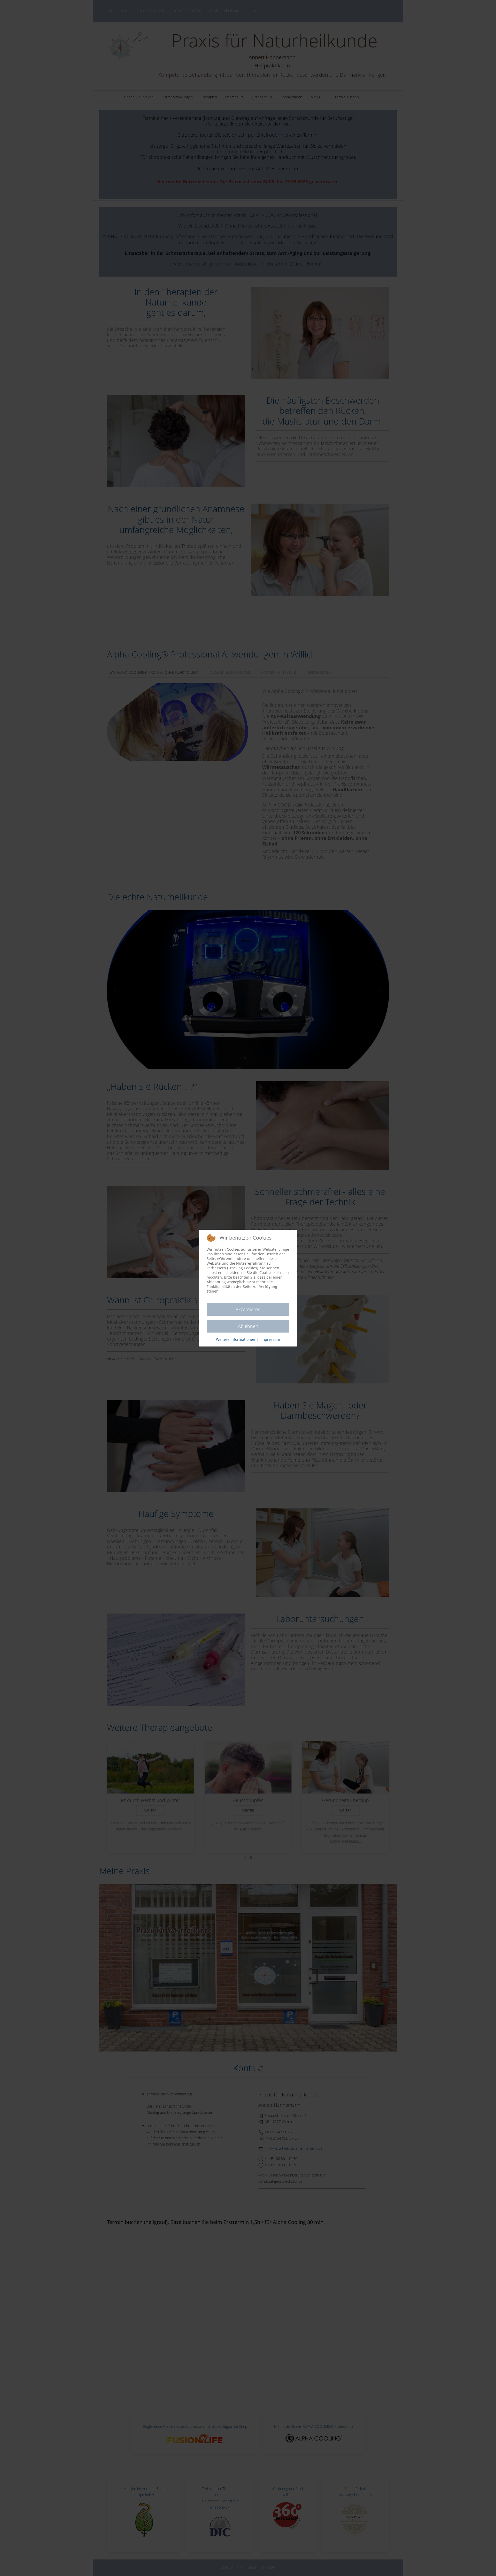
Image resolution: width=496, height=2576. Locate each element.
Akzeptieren (248, 1309)
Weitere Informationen (236, 1339)
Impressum (270, 1339)
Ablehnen (248, 1326)
